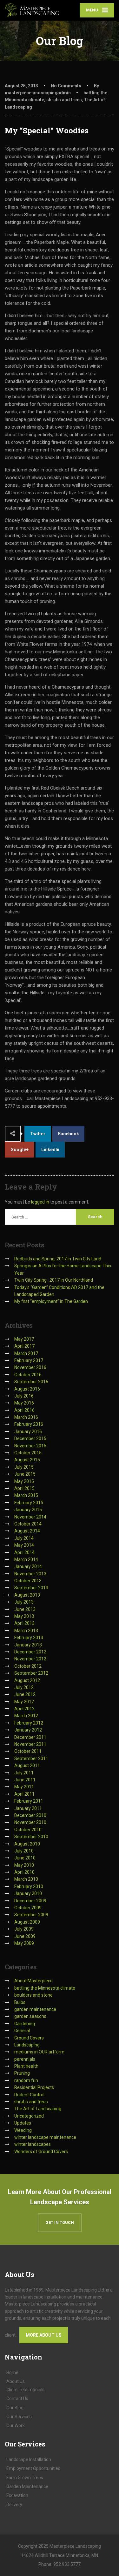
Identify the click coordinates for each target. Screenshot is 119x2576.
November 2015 (30, 1446)
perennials (25, 2059)
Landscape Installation (29, 2459)
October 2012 (28, 1666)
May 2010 (24, 1865)
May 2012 (24, 1702)
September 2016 (31, 1382)
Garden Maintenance (27, 2486)
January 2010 (28, 1893)
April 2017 (24, 1346)
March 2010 (26, 1879)
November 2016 (30, 1367)
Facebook (69, 1134)
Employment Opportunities (33, 2468)
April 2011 (24, 1794)
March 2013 (26, 1631)
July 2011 (24, 1773)
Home (12, 2372)
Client (25, 2390)
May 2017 (24, 1339)
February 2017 (29, 1360)
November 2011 (30, 1744)
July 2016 (24, 1396)
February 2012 (29, 1723)
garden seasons (30, 2016)
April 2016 (24, 1410)
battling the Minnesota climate (45, 1988)
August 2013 (27, 1595)
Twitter (38, 1134)
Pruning (22, 2073)
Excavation (17, 2495)
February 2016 (29, 1424)
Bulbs (20, 2002)
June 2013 (25, 1609)
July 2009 (24, 1929)
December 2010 (30, 1815)
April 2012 (24, 1709)
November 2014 (30, 1517)
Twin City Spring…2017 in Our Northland (54, 1280)
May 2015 (24, 1481)
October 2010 (28, 1830)
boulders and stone (33, 1995)
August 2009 (27, 1922)
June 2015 (25, 1474)
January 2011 (28, 1808)
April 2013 (24, 1623)
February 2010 (29, 1886)
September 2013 (31, 1588)
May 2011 (24, 1787)
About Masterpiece (33, 1981)
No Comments (66, 86)
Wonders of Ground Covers (41, 2152)
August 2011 (27, 1765)
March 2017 (26, 1353)
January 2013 (28, 1645)
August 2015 (27, 1460)
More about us (44, 2335)
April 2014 (24, 1552)
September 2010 (31, 1837)
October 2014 (28, 1524)
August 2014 (27, 1531)
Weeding (23, 2130)
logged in (40, 1202)
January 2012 (28, 1730)
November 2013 (30, 1574)
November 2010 (30, 1822)
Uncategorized (29, 2116)
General (22, 2031)
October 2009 (28, 1908)
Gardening (25, 2024)
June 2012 (25, 1694)
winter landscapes (33, 2144)
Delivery (14, 2505)
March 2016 (26, 1417)
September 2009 (31, 1915)
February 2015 (29, 1503)
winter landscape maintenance (45, 2137)
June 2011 (25, 1780)
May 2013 (24, 1616)
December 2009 (30, 1901)
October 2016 (28, 1375)
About (16, 2381)
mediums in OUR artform (39, 2052)
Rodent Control (29, 2095)
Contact (17, 2399)
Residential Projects (34, 2087)
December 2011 (30, 1737)
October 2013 (28, 1581)
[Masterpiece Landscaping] (32, 10)
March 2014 (26, 1559)
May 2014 (24, 1545)
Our (15, 2408)
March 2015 (26, 1495)
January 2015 (28, 1510)
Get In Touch (60, 2222)
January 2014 (28, 1566)
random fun (26, 2080)
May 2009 (24, 1943)
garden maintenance (35, 2009)
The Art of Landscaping (38, 2109)
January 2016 (28, 1431)
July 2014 (24, 1538)
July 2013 (24, 1602)
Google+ (20, 1150)
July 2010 (24, 1851)
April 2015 (24, 1488)
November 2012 (30, 1659)
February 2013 (29, 1638)
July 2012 (24, 1687)
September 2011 (31, 1758)
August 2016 (27, 1389)
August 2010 (27, 1844)
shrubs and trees (64, 100)
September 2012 (31, 1673)
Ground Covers (29, 2038)
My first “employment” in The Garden (51, 1301)
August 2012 (27, 1680)
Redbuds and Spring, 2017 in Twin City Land (58, 1259)
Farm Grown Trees (25, 2478)
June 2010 (25, 1858)
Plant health (26, 2066)
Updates (23, 2123)
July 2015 (24, 1467)
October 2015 (28, 1453)
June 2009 (25, 1936)
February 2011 (29, 1801)
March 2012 (26, 1716)
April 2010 (24, 1872)
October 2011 (28, 1751)
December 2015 (30, 1438)
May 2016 (24, 1403)
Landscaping (27, 2045)
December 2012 (30, 1652)
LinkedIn (50, 1150)
